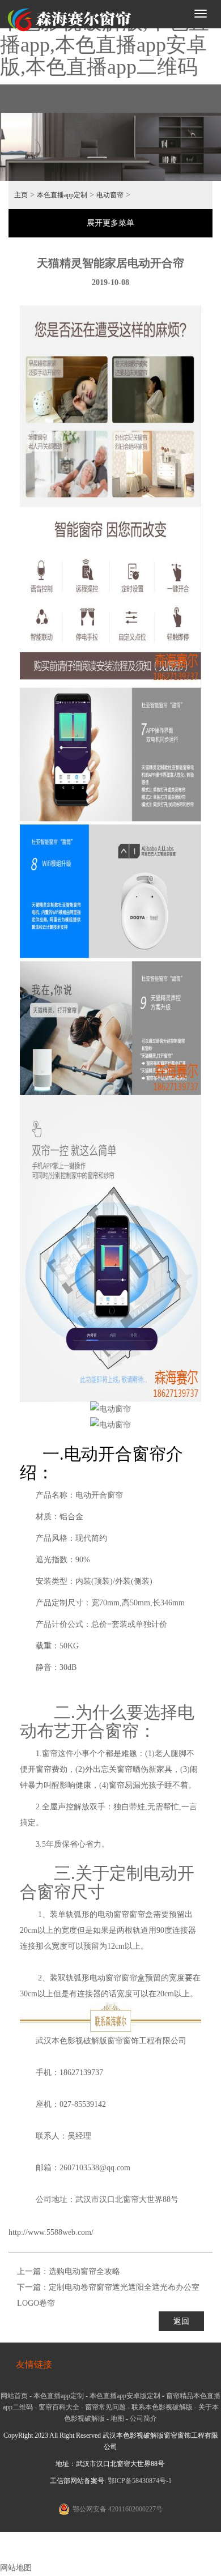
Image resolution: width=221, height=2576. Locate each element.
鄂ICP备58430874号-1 (140, 2481)
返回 (181, 2321)
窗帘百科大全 (59, 2407)
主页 (21, 195)
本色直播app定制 (62, 195)
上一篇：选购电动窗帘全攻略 (69, 2271)
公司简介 (143, 2418)
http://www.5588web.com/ (51, 2232)
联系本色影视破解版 (162, 2407)
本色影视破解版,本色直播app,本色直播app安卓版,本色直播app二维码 (105, 44)
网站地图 (16, 2568)
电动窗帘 (110, 195)
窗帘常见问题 (105, 2407)
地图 (117, 2418)
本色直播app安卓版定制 (125, 2396)
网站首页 (14, 2396)
